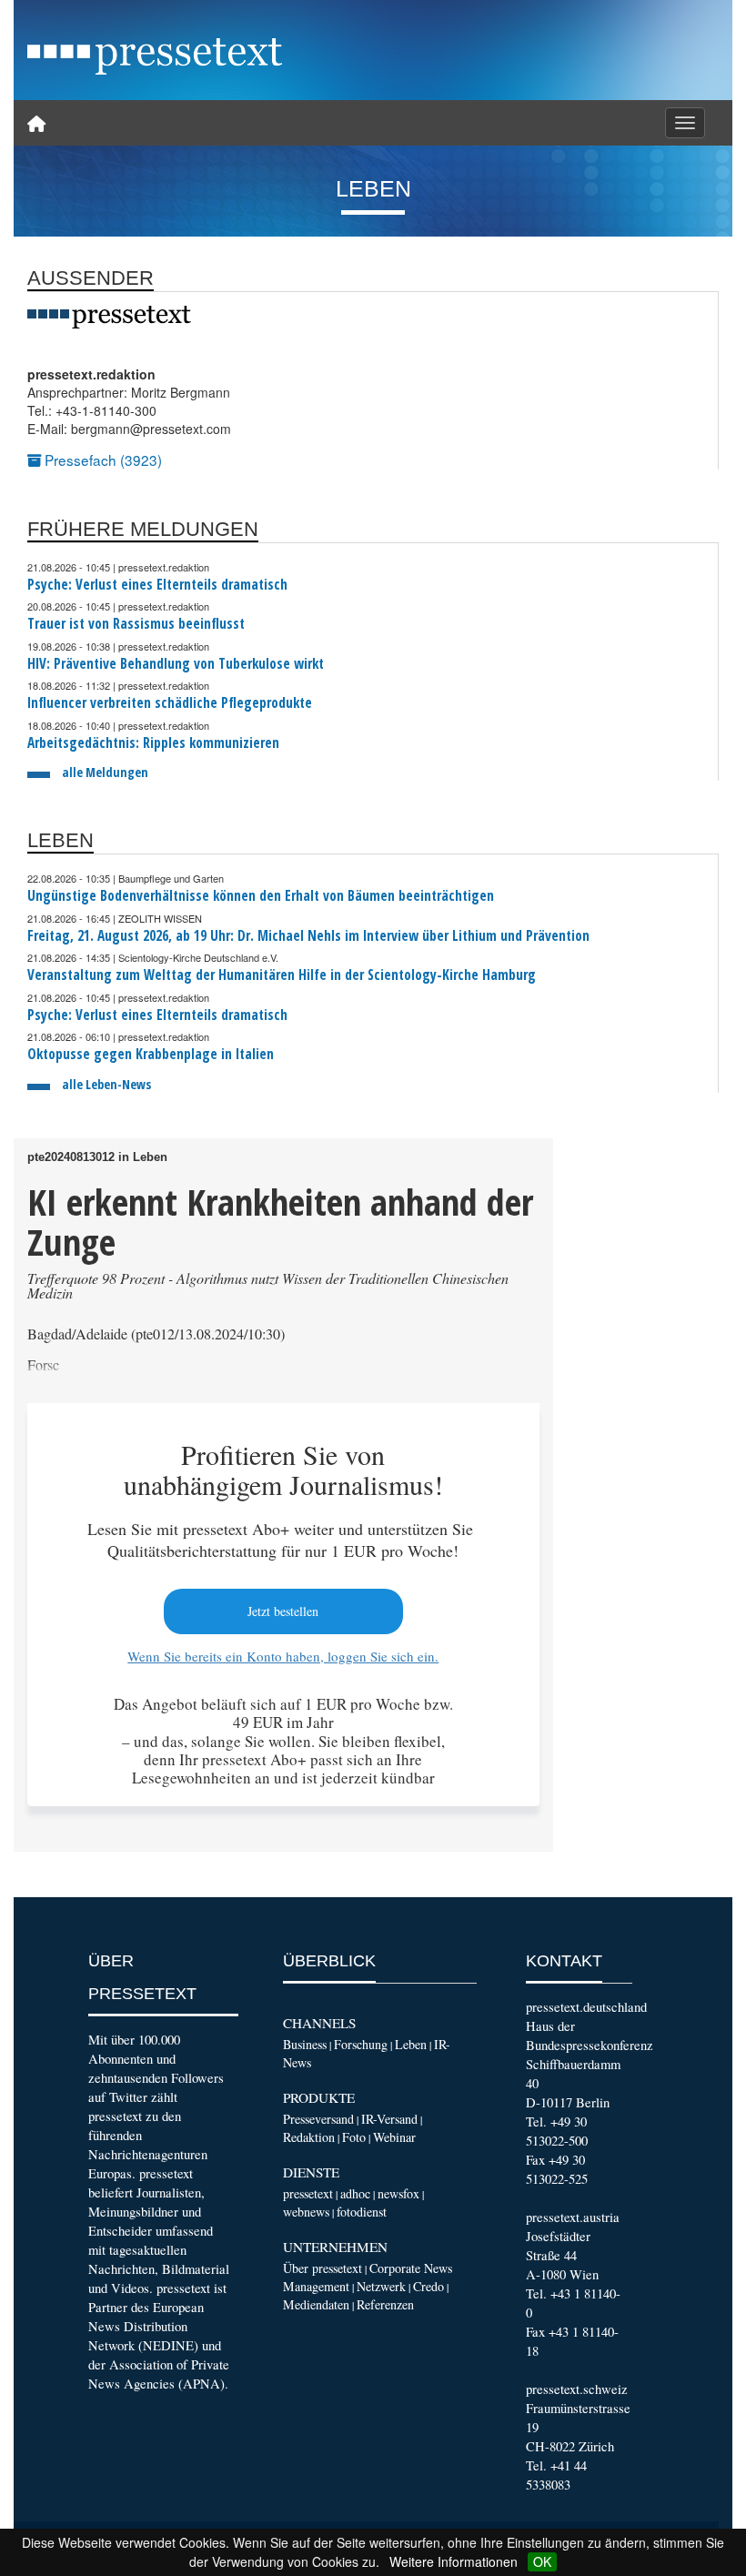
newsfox (398, 2193)
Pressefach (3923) (101, 460)
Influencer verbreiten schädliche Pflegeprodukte (170, 703)
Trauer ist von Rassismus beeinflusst (136, 624)
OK (542, 2561)
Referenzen (385, 2304)
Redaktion (309, 2137)
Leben (411, 2044)
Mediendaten (316, 2304)
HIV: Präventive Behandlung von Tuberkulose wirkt (176, 664)
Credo (428, 2286)
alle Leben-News (106, 1084)
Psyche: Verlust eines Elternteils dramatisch (157, 585)
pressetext (308, 2193)
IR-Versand (389, 2119)
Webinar (394, 2137)
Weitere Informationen (454, 2561)
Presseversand (318, 2119)
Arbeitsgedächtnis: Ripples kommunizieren (153, 743)
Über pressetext (323, 2268)
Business (305, 2044)
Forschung (361, 2044)
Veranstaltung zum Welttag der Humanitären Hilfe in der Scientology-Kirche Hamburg (282, 975)
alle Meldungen (105, 772)
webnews (306, 2212)
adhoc (355, 2193)
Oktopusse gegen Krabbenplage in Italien (151, 1054)
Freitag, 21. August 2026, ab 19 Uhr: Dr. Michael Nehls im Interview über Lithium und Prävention (308, 936)
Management (316, 2286)
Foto (354, 2137)
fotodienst (362, 2212)
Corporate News (411, 2268)
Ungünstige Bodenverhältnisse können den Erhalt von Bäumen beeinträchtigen (261, 896)
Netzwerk (381, 2286)
